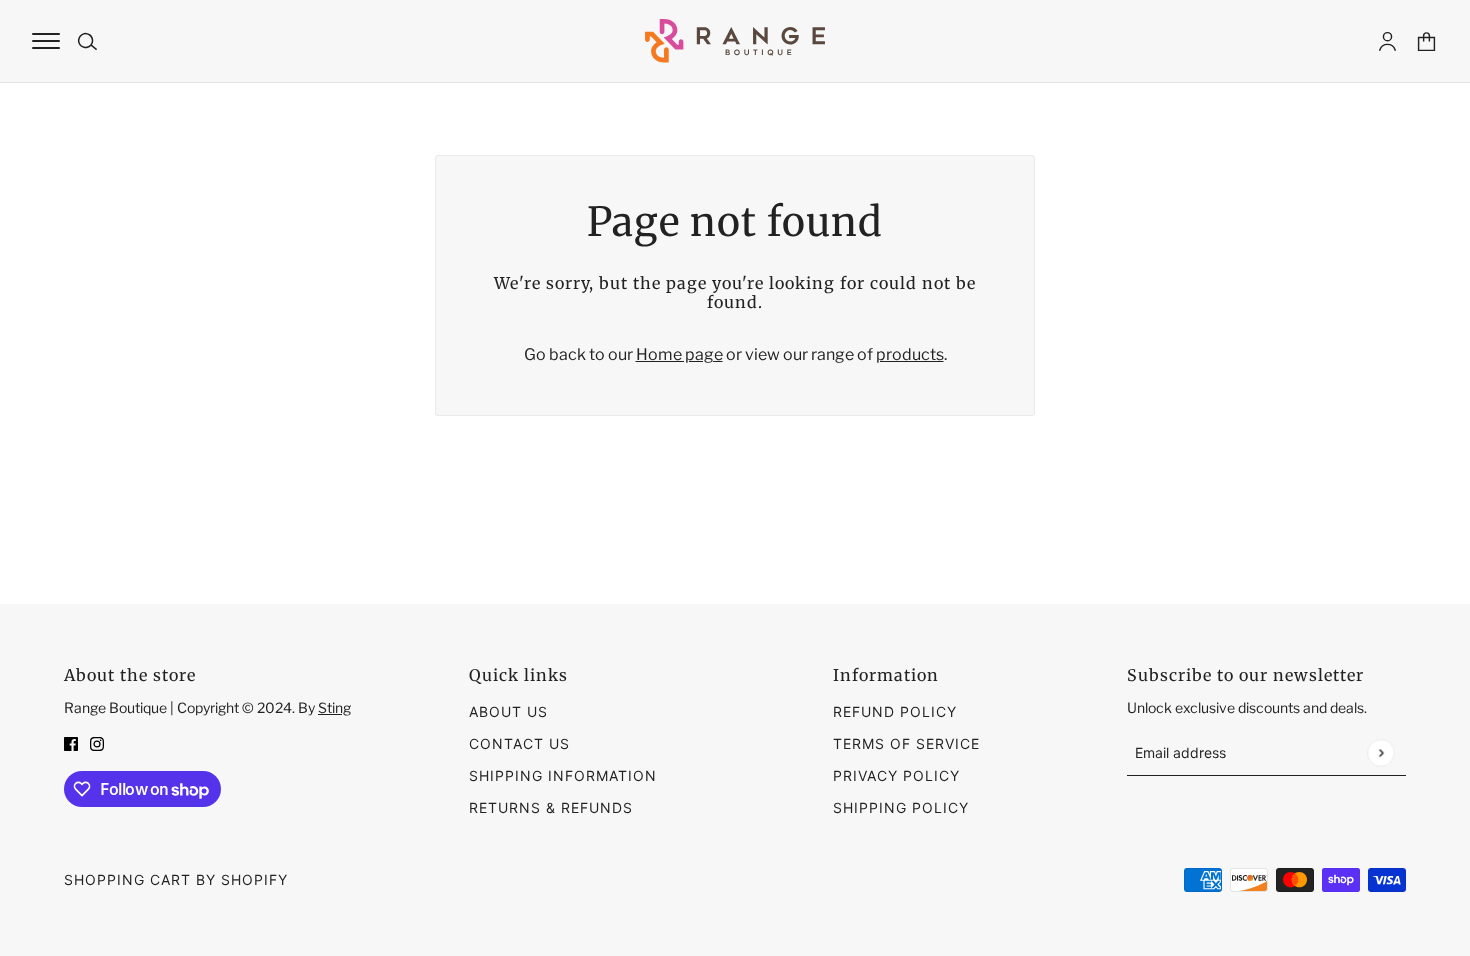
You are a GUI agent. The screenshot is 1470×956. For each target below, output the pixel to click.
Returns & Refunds (551, 807)
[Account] (1387, 41)
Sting (334, 707)
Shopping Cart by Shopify (176, 879)
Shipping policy (901, 807)
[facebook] (71, 743)
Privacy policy (896, 775)
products (910, 354)
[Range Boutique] (735, 41)
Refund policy (895, 711)
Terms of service (906, 743)
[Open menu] (46, 41)
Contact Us (519, 743)
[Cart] (1426, 41)
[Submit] (1380, 752)
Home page (679, 354)
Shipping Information (563, 775)
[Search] (87, 41)
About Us (508, 711)
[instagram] (97, 743)
